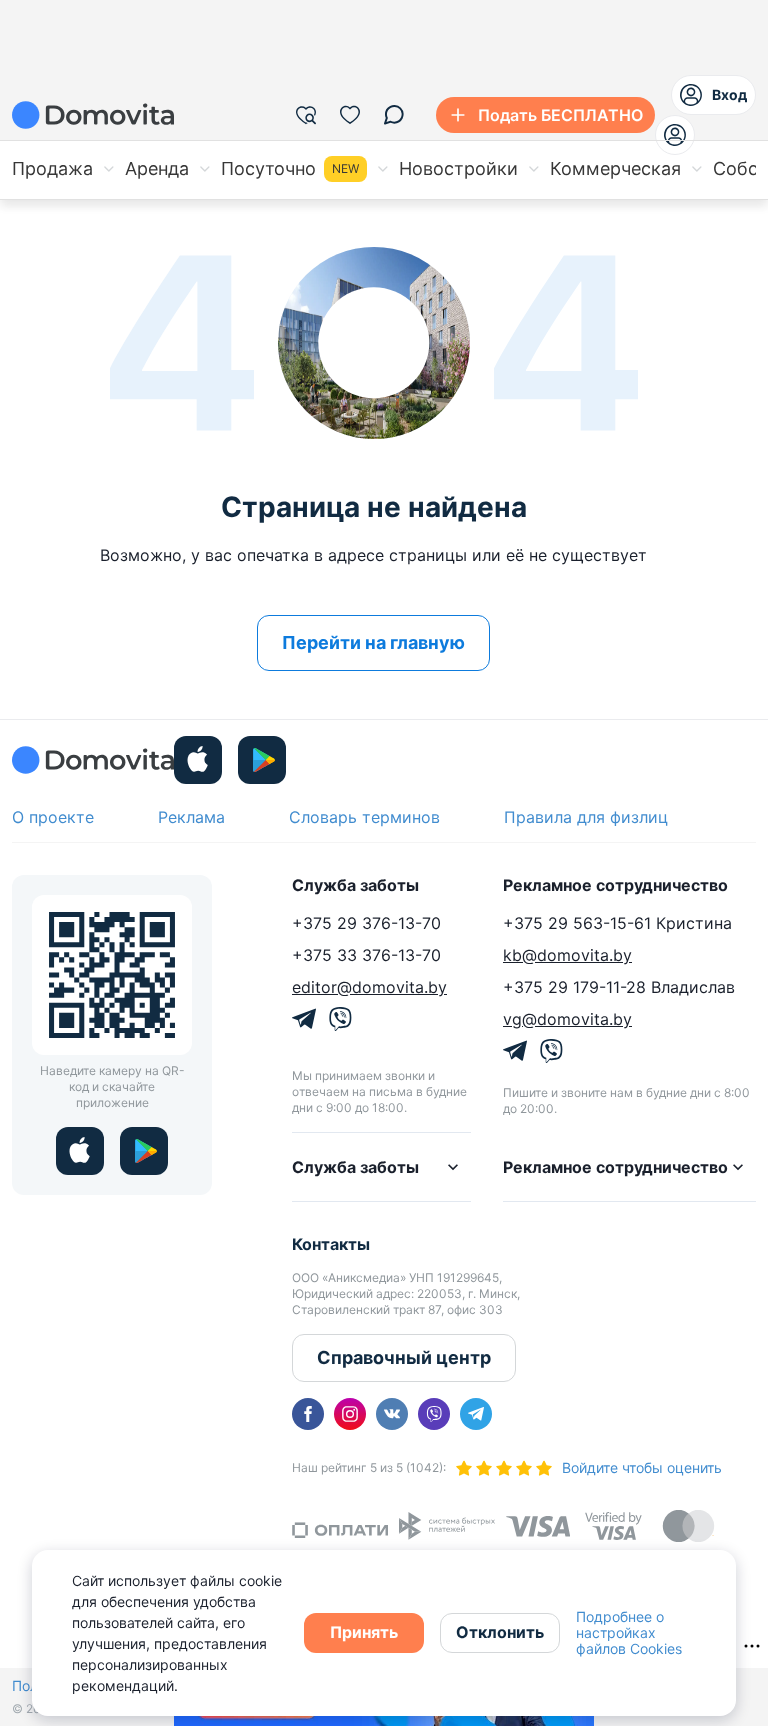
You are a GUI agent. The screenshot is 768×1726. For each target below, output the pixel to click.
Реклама (191, 817)
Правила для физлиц (586, 817)
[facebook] (308, 1414)
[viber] (434, 1414)
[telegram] (476, 1414)
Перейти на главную (373, 642)
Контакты (331, 1244)
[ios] (198, 760)
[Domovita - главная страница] (93, 115)
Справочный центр (404, 1357)
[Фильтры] (306, 115)
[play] (262, 760)
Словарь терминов (364, 817)
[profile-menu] (675, 135)
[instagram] (350, 1414)
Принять (364, 1632)
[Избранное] (350, 115)
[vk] (392, 1414)
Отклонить (500, 1632)
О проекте (53, 817)
